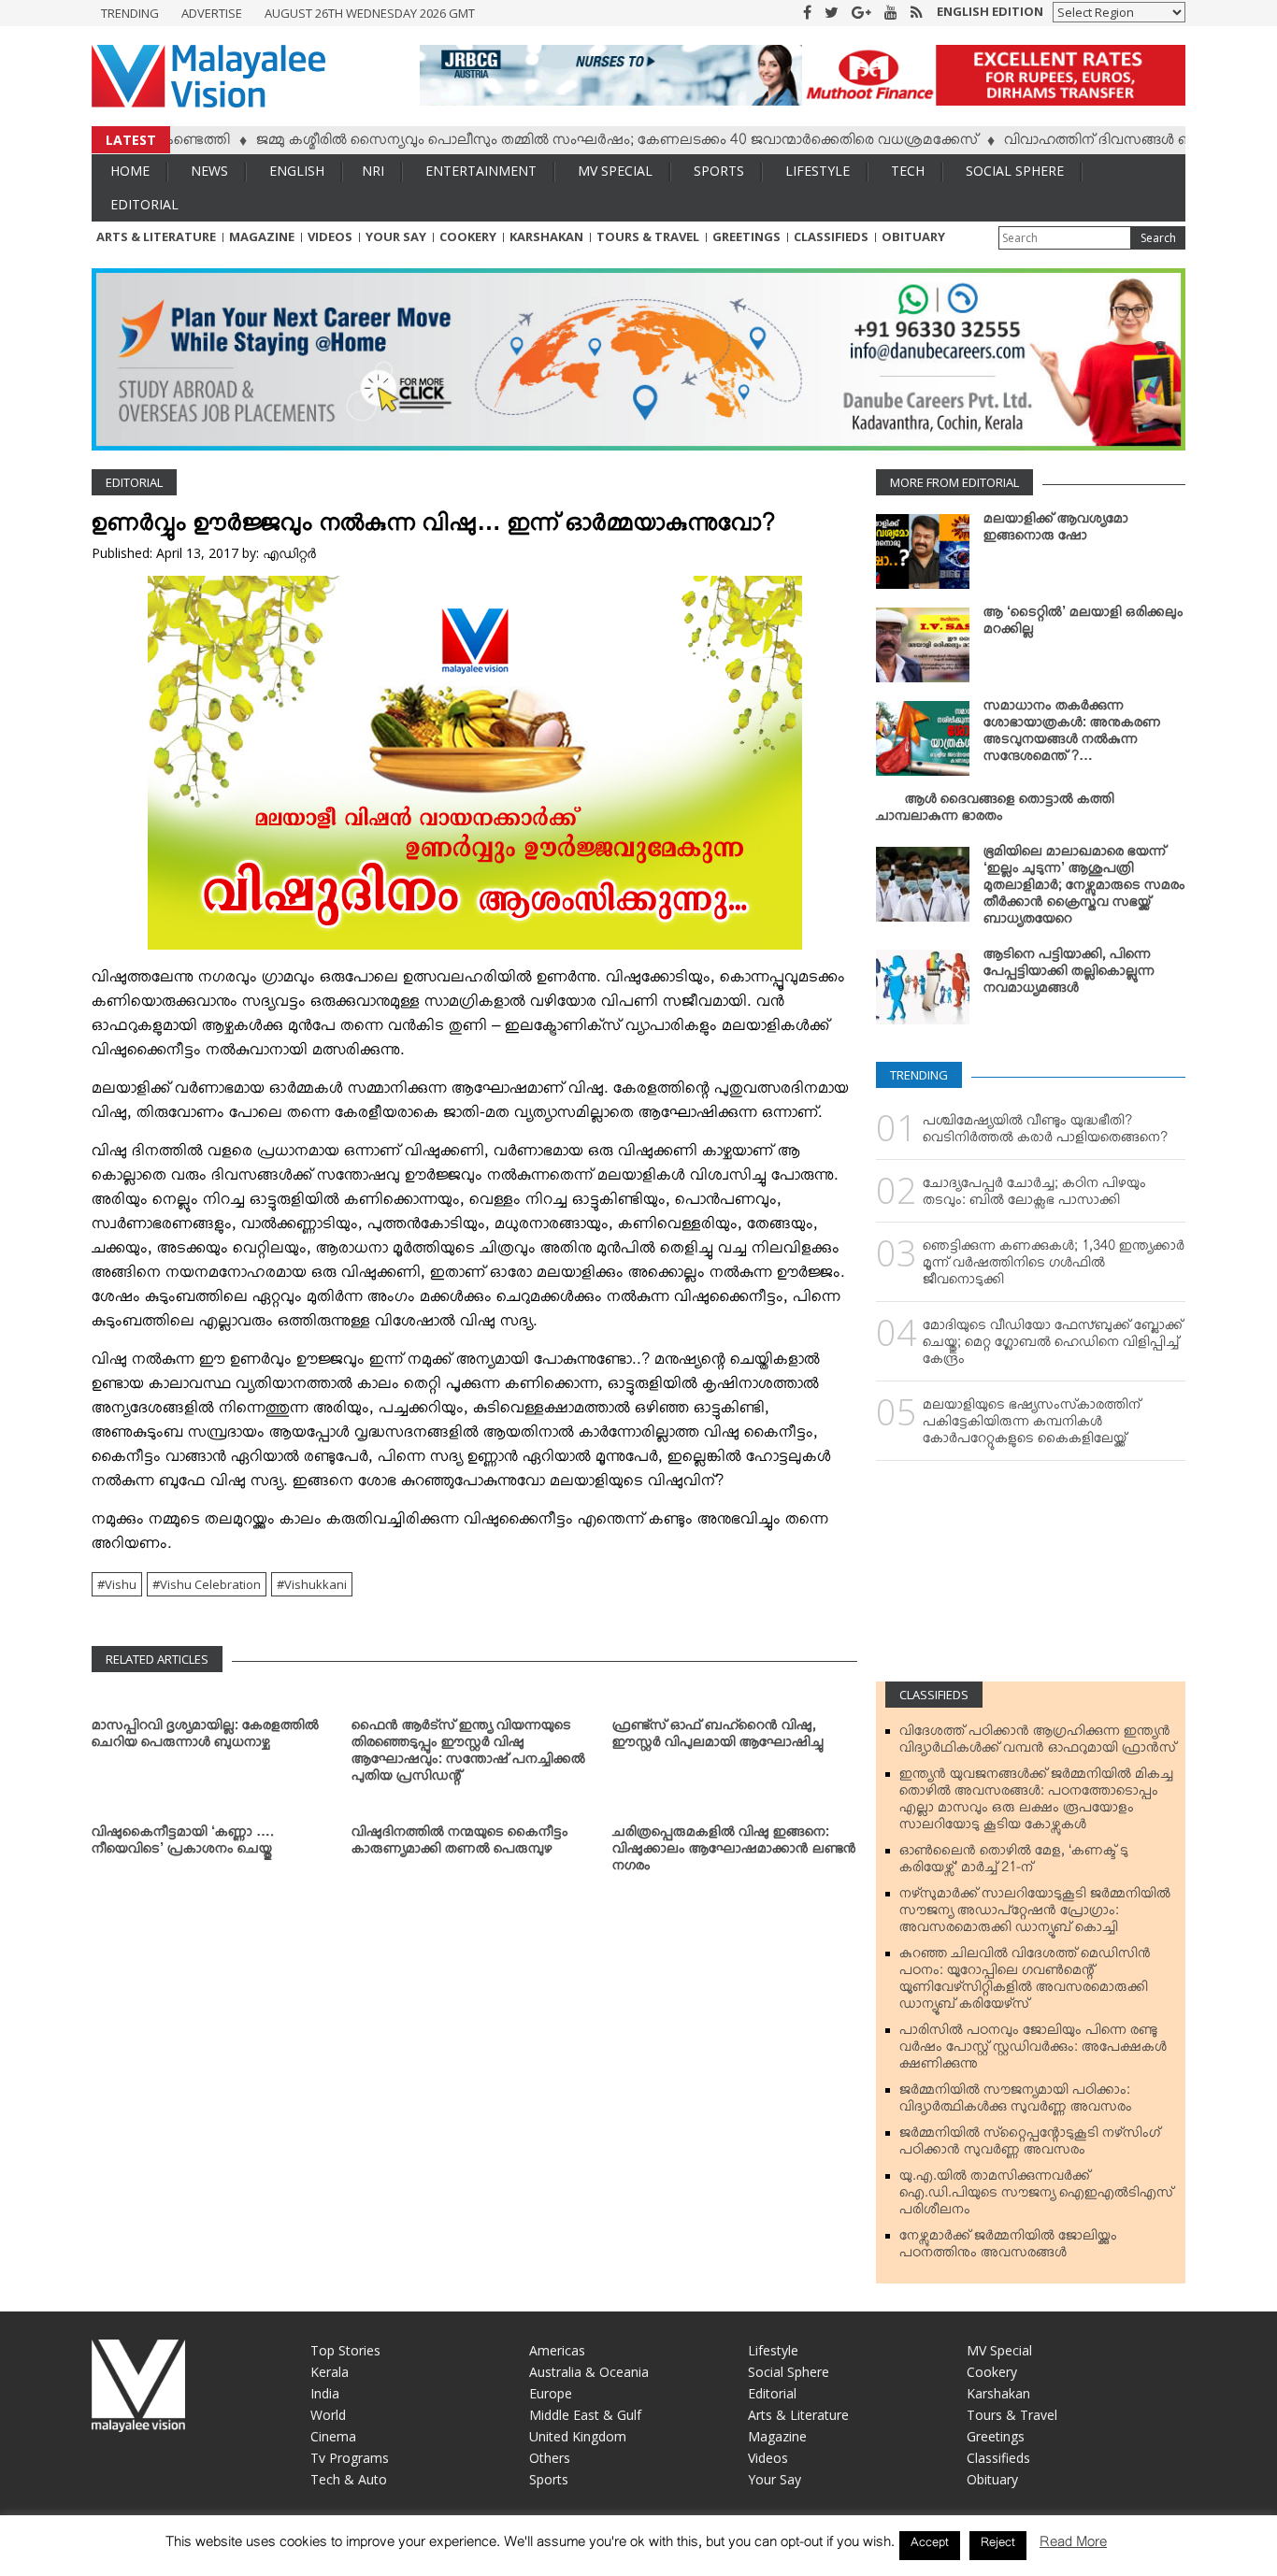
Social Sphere (1015, 171)
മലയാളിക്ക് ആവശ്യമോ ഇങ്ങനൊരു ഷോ (1056, 531)
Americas (557, 2350)
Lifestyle (818, 171)
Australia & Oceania (589, 2372)
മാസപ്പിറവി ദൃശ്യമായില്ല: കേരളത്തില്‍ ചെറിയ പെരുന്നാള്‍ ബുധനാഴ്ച (205, 1738)
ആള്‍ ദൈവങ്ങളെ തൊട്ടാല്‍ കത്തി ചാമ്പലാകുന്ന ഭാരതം (995, 811)
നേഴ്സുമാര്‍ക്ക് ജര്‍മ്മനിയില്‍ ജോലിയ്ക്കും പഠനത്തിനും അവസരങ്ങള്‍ (1008, 2248)
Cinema (333, 2436)
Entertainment (481, 171)
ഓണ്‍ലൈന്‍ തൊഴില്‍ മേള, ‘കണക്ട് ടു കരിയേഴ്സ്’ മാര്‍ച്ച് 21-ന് (1014, 1863)
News (209, 171)
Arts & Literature (156, 236)
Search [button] (1158, 238)
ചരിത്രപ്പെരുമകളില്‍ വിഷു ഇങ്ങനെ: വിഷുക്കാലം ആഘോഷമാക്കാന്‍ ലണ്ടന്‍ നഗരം (734, 1853)
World (328, 2415)
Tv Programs (350, 2458)
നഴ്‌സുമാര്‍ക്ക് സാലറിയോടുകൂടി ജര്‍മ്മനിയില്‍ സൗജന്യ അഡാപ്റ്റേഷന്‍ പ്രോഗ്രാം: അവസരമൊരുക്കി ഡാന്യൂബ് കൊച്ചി (1035, 1914)
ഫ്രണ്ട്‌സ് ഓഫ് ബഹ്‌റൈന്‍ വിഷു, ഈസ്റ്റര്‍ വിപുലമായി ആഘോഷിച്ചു (718, 1738)
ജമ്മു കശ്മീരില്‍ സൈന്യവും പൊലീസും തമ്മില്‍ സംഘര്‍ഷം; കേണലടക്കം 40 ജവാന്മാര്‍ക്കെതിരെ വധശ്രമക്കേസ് (552, 143)
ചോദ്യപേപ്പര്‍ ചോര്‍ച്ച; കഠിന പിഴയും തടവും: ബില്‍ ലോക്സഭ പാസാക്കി (1034, 1195)
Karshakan (546, 236)
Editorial (144, 204)
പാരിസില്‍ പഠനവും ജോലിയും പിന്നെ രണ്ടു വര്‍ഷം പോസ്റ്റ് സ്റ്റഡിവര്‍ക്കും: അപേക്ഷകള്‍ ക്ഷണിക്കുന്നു (1033, 2051)
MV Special (615, 171)
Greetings (746, 236)
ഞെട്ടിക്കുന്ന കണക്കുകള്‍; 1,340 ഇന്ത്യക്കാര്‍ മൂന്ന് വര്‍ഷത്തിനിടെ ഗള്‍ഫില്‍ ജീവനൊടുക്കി (1054, 1267)
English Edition (990, 11)
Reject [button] (998, 2545)
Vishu (121, 1584)
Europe (551, 2393)
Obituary (913, 236)
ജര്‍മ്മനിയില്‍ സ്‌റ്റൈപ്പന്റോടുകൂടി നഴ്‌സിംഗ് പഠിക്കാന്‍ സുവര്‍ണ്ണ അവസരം (1030, 2145)
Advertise (212, 13)
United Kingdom (578, 2436)
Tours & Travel (648, 236)
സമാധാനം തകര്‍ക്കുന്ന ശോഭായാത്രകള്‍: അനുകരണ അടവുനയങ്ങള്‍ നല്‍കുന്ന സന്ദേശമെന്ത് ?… (1072, 735)
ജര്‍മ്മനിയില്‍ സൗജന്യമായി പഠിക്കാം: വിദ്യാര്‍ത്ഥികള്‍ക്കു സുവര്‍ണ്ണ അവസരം (1016, 2102)
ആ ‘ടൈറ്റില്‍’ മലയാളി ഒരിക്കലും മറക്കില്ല (1083, 624)
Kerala (330, 2372)
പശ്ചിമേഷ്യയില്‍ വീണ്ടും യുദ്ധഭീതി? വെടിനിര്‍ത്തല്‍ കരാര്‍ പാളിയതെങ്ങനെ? (1045, 1133)
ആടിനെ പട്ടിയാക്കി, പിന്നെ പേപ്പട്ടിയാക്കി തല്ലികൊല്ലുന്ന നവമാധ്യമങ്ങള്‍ (1069, 975)
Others (550, 2458)
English (297, 171)
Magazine (262, 236)
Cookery (468, 236)
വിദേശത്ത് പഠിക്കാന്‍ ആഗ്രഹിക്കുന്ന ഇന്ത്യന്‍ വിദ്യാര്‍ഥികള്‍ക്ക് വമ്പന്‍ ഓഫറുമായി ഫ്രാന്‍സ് (1038, 1743)
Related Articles (157, 1659)
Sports (719, 171)
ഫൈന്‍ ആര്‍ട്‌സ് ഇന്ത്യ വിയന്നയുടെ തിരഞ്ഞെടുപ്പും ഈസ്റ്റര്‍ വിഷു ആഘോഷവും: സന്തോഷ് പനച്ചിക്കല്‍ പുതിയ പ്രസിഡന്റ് (468, 1754)
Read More (1073, 2546)
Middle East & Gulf (585, 2415)
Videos (330, 236)
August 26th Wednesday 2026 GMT (370, 13)
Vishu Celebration (210, 1584)
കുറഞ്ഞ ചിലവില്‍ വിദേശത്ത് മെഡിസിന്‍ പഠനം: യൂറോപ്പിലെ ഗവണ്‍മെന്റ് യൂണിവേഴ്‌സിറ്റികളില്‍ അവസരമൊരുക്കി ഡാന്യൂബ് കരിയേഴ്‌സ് (1025, 1982)
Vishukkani (316, 1584)
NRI (373, 171)
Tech (908, 171)
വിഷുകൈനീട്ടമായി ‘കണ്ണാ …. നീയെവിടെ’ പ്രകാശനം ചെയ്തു (183, 1844)
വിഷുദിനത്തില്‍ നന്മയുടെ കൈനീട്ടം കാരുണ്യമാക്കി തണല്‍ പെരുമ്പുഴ (460, 1844)
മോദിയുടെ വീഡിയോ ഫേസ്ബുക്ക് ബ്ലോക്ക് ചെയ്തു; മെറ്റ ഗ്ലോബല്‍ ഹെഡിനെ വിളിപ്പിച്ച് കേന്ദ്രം (1053, 1346)
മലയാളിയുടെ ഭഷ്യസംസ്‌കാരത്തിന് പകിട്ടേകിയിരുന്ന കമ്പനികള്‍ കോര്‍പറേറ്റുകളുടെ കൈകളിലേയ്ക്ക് (1032, 1425)
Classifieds (831, 236)
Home (130, 171)
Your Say (396, 236)
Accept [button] (930, 2545)
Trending (130, 13)
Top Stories (345, 2350)
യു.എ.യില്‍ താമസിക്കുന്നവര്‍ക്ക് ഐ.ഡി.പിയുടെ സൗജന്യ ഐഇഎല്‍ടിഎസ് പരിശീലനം (1036, 2197)
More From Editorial (954, 482)
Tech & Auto (349, 2479)
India (325, 2393)
